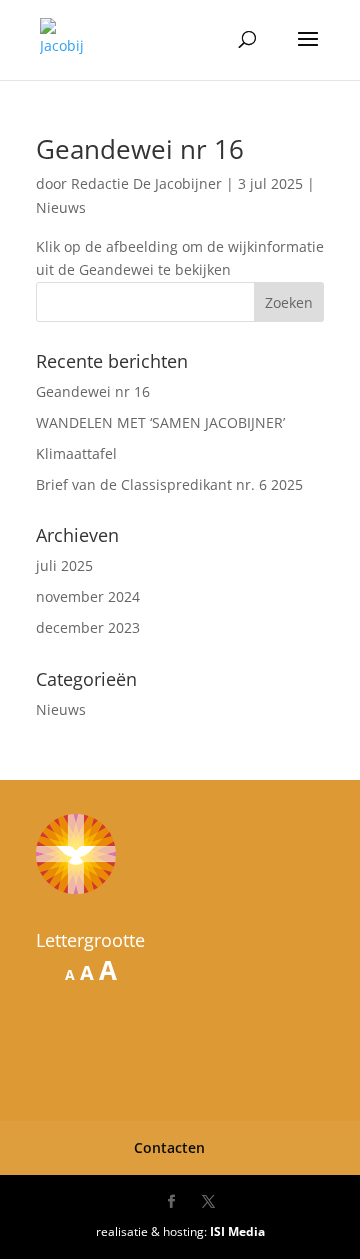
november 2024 (88, 596)
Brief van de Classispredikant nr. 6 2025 (169, 484)
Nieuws (61, 207)
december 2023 (88, 627)
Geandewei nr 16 (140, 149)
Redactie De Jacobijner (146, 183)
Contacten (169, 1147)
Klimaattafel (76, 453)
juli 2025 (64, 565)
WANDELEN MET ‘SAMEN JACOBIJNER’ (160, 422)
